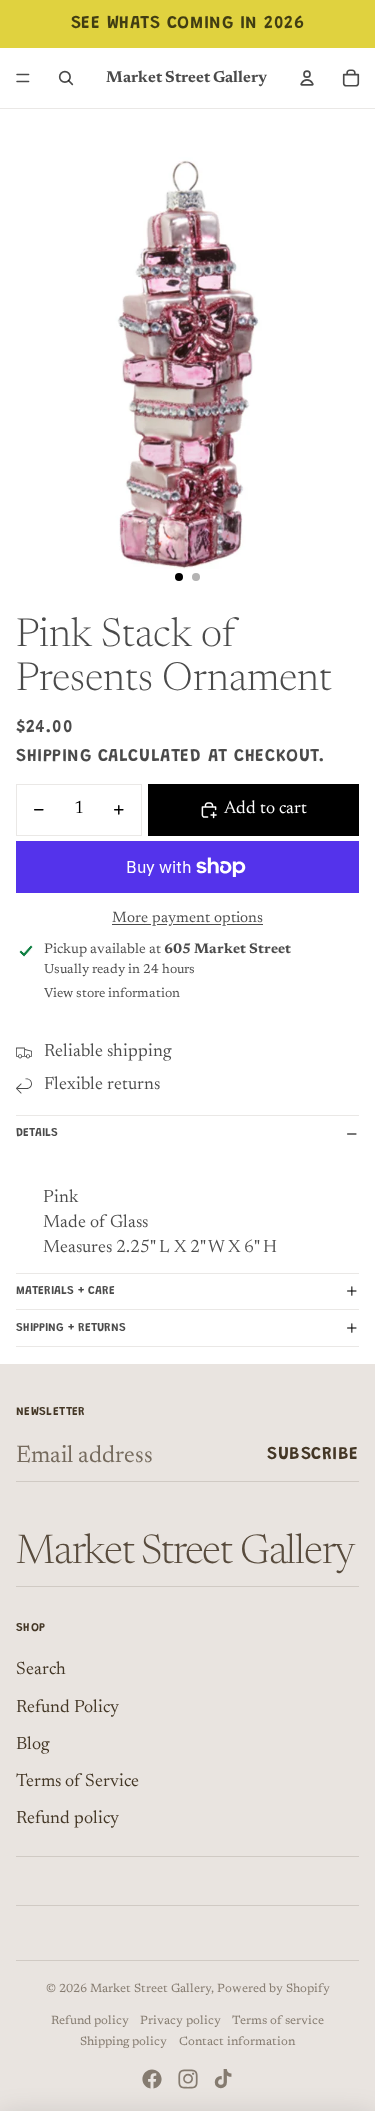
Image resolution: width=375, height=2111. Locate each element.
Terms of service (278, 2021)
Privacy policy (180, 2021)
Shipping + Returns (71, 1328)
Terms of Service (77, 1782)
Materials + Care (65, 1291)
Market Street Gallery (150, 1989)
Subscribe (313, 1455)
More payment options (187, 918)
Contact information (237, 2042)
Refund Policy (67, 1708)
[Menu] (23, 78)
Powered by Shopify (273, 1989)
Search (41, 1670)
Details (37, 1133)
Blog (33, 1745)
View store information (112, 993)
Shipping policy (123, 2042)
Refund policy (67, 1819)
